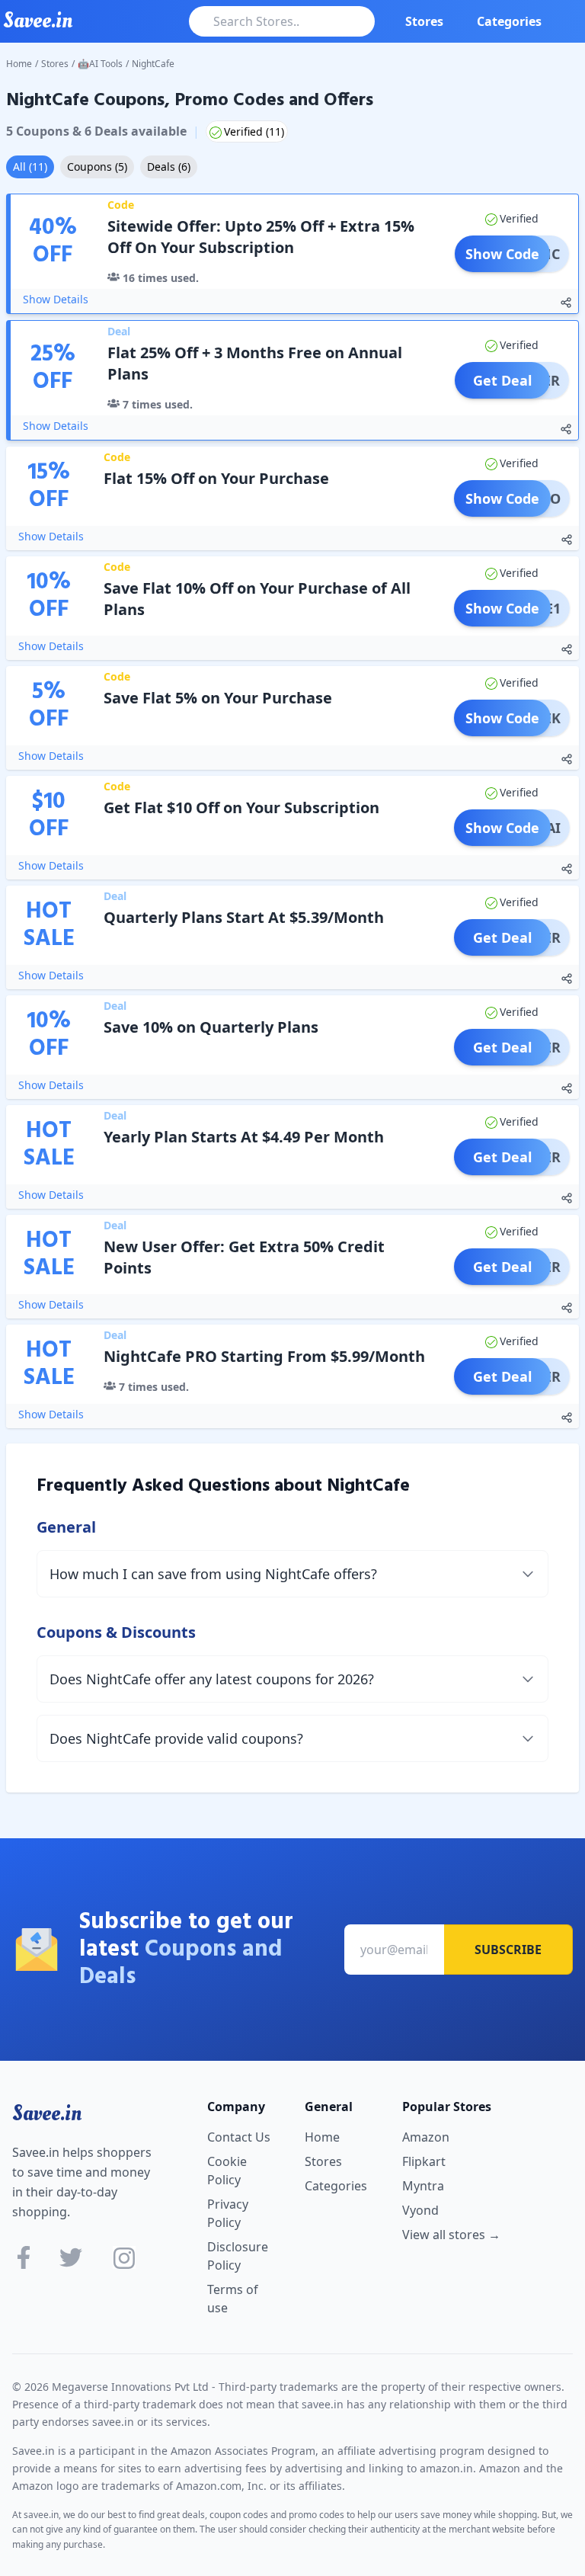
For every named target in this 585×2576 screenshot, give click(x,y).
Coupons (97, 167)
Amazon (426, 2137)
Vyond (420, 2210)
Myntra (423, 2186)
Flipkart (424, 2161)
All (30, 167)
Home (19, 64)
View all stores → (451, 2235)
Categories (509, 21)
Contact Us (239, 2137)
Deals (169, 167)
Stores (424, 21)
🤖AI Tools (100, 64)
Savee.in (47, 2113)
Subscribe (508, 1950)
